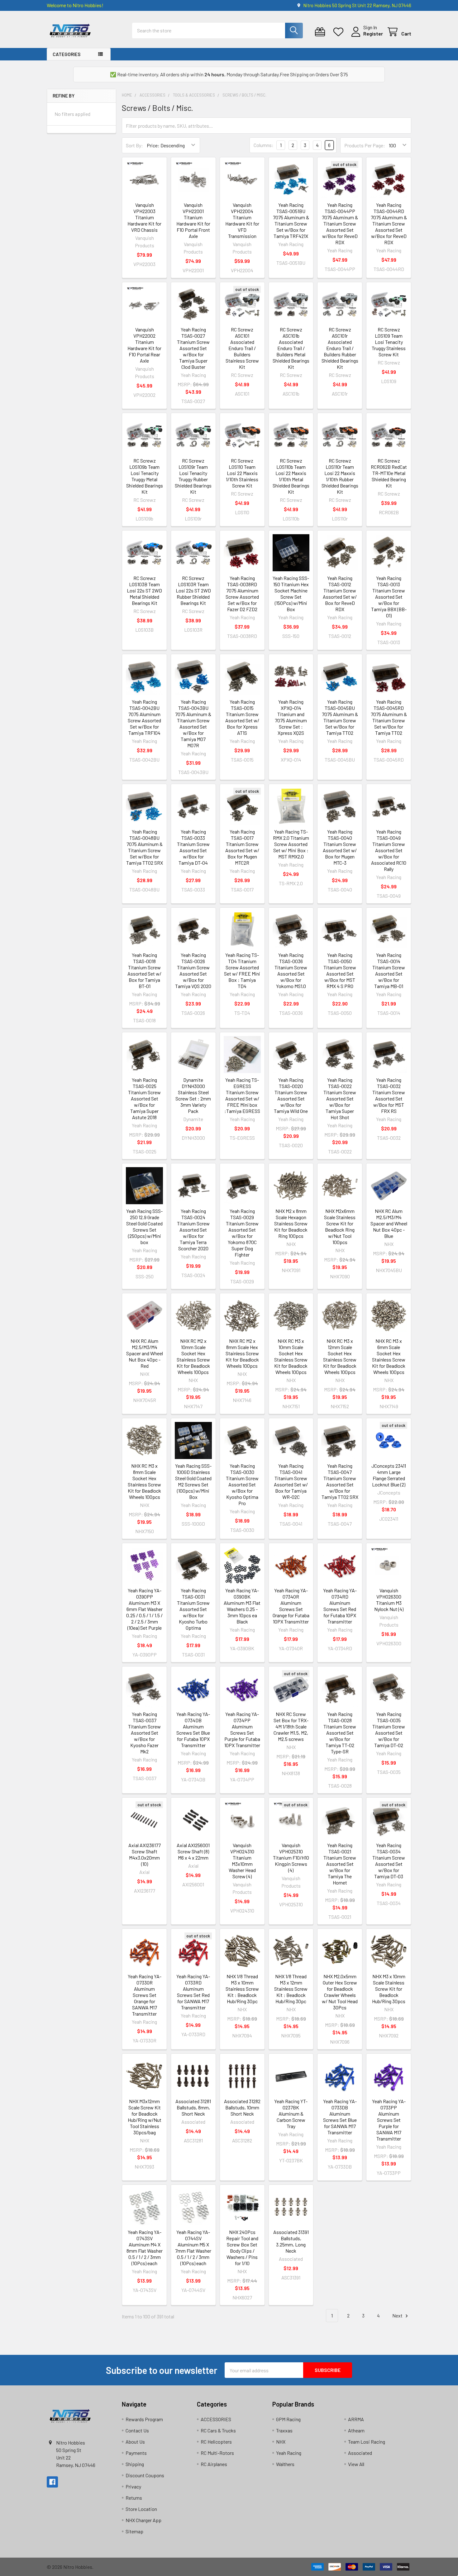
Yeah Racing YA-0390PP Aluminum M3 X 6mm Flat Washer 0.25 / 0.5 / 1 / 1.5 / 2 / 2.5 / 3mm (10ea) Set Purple (144, 1609)
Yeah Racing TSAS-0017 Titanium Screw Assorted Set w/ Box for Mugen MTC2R (242, 847)
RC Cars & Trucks (218, 2430)
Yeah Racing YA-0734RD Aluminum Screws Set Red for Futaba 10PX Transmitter (340, 1606)
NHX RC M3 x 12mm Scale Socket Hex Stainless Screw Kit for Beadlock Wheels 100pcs (340, 1356)
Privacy (133, 2486)
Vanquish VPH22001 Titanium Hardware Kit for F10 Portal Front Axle (193, 220)
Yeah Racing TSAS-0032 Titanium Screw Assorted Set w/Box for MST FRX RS (389, 1095)
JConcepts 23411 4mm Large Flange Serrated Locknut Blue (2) (389, 1475)
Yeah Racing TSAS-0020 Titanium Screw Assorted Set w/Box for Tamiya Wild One (291, 1095)
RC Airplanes (214, 2464)
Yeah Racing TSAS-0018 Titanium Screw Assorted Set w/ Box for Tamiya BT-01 (144, 970)
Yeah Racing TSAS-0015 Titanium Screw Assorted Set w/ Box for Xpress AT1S (242, 717)
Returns (134, 2498)
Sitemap (134, 2531)
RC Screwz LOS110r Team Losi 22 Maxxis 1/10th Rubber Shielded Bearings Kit (340, 476)
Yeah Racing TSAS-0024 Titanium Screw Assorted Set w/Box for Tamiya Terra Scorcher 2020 (193, 1230)
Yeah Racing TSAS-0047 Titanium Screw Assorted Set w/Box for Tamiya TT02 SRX (340, 1481)
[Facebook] (52, 2482)
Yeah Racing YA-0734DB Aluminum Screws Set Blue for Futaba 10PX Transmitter (193, 1730)
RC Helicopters (216, 2442)
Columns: (264, 145)
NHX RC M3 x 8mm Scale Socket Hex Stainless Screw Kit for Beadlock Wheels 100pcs (144, 1481)
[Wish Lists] (340, 32)
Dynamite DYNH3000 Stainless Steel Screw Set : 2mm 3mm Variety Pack (193, 1095)
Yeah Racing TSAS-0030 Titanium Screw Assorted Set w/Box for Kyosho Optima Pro (242, 1484)
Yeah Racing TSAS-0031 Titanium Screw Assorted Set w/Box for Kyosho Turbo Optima (193, 1609)
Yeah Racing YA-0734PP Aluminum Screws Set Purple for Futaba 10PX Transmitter (242, 1730)
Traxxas (284, 2430)
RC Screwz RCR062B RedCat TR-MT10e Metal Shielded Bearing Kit (389, 473)
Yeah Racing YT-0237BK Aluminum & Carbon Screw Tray (291, 2114)
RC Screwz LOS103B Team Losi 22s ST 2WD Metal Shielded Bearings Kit (144, 590)
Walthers (285, 2464)
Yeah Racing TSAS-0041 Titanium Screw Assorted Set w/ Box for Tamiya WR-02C (291, 1481)
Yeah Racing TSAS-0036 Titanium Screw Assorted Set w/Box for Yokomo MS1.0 (291, 970)
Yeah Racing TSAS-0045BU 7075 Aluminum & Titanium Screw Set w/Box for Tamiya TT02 (340, 717)
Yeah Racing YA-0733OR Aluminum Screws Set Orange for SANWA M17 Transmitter (145, 1995)
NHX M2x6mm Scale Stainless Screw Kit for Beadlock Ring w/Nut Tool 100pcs (340, 1226)
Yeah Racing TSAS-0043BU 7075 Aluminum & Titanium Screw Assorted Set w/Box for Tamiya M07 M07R (193, 723)
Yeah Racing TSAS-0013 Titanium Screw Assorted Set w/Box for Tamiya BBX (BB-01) (389, 597)
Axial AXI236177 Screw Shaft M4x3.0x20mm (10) (145, 1854)
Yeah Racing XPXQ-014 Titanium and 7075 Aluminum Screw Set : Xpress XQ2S (291, 717)
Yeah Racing (289, 2453)
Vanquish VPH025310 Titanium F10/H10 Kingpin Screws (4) (291, 1858)
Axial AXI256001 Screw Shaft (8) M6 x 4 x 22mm (193, 1851)
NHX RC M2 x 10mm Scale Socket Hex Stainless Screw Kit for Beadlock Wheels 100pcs (193, 1356)
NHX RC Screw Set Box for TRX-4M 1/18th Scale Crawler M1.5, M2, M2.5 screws (291, 1726)
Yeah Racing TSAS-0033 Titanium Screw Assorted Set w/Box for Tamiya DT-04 (193, 847)
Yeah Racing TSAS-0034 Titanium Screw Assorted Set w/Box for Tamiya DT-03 (389, 1861)
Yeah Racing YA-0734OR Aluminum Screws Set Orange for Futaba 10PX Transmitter (291, 1606)
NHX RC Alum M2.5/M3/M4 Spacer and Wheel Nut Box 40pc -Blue (389, 1223)
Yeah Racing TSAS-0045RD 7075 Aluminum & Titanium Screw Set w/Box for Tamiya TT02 (389, 717)
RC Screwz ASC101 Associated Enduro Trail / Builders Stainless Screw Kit (242, 348)
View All (356, 2464)
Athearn (356, 2430)
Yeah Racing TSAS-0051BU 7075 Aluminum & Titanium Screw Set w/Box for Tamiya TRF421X (291, 220)
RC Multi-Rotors (217, 2453)
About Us (135, 2442)
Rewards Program (144, 2419)
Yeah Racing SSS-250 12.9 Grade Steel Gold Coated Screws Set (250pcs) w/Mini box (144, 1226)
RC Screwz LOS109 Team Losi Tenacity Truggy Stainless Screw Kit (389, 342)
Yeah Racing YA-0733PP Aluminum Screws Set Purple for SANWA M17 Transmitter (389, 2120)
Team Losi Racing (367, 2442)
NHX (281, 2442)
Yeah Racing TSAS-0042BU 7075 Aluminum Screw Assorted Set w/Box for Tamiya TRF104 (144, 717)
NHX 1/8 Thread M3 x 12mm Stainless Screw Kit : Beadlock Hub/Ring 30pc (291, 1989)
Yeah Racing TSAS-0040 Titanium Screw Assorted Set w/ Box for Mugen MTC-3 (340, 847)
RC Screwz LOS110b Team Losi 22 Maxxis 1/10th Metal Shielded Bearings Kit (291, 476)
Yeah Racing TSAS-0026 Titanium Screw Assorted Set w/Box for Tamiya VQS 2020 (193, 970)
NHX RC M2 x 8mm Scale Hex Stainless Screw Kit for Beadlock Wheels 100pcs (242, 1353)
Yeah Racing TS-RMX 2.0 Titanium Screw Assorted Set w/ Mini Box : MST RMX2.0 (291, 844)
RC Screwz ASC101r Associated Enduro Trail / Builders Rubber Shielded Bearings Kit (340, 348)
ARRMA (356, 2419)
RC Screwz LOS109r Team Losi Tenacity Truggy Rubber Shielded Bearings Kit (193, 476)
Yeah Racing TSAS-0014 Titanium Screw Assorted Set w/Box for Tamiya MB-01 (389, 970)
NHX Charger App (143, 2520)
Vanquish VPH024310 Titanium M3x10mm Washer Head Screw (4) (242, 1861)
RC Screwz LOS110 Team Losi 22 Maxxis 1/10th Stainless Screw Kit (242, 473)
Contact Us (137, 2430)
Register (373, 33)
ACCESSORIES (216, 2419)
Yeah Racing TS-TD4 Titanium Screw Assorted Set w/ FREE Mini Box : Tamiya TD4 (242, 970)
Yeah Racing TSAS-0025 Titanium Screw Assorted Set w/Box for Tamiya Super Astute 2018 (144, 1098)
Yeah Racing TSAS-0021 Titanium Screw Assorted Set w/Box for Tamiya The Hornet (340, 1864)
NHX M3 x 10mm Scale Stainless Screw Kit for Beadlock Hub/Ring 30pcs (389, 1989)
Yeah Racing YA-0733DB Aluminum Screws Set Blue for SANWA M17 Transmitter (340, 2117)
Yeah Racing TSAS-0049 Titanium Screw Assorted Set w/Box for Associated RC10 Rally (389, 850)
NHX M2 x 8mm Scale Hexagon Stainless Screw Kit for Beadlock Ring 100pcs (291, 1223)
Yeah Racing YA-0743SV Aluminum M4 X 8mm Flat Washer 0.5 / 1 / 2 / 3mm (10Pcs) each (145, 2248)
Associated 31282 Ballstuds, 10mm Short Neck (242, 2107)
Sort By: (134, 145)
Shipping (135, 2464)
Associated (360, 2453)
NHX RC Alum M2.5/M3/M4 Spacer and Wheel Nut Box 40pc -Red (145, 1353)
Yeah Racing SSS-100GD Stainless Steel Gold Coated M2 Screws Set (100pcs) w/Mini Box (193, 1481)
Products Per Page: (365, 145)
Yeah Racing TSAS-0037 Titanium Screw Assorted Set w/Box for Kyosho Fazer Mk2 (144, 1733)
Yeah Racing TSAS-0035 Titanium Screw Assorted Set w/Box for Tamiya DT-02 (389, 1730)
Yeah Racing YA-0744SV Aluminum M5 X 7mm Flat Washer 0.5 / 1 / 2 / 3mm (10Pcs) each (193, 2248)
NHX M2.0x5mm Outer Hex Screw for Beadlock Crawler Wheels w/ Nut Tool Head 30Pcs (340, 1992)
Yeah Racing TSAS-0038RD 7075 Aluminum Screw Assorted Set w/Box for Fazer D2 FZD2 (242, 594)
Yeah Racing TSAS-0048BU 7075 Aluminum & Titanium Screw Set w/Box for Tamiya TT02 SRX (145, 847)
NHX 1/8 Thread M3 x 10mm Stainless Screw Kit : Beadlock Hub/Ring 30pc (242, 1989)
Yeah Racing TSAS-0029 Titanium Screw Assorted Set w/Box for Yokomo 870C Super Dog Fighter (242, 1233)
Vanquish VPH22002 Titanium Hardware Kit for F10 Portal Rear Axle (144, 345)
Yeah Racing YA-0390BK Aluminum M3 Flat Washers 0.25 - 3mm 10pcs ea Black (242, 1606)
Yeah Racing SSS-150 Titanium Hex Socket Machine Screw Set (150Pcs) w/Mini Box (291, 594)
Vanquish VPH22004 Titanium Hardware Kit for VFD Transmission (242, 220)
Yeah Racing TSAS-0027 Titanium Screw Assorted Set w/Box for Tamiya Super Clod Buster (193, 348)
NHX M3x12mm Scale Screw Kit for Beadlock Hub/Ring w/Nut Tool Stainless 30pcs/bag (145, 2117)
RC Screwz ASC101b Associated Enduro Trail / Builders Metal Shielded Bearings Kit (291, 348)
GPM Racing (288, 2419)
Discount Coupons (145, 2475)
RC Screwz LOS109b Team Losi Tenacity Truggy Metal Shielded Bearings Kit (145, 476)
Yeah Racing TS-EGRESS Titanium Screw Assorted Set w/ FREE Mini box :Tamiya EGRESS (242, 1095)
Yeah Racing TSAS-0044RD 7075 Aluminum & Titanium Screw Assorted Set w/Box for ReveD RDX (389, 223)
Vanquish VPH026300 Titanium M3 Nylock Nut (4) (389, 1600)
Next (398, 2315)
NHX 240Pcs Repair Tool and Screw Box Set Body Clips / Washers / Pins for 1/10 (242, 2248)
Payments (136, 2453)
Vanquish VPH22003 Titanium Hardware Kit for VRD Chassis (144, 217)
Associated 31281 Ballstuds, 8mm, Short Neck (193, 2107)
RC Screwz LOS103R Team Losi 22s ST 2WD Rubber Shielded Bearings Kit (193, 590)
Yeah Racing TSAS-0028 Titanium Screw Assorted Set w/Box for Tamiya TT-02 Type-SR (340, 1733)
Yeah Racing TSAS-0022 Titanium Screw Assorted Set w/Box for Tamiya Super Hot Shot (340, 1098)
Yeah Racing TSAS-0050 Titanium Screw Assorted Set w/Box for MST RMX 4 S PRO (340, 970)
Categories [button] (67, 54)
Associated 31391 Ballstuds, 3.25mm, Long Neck (291, 2241)
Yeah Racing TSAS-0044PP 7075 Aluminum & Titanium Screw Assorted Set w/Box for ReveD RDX (340, 223)
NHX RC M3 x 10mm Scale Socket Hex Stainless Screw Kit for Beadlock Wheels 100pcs (291, 1356)
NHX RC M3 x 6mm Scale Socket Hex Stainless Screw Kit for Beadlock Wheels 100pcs (389, 1356)
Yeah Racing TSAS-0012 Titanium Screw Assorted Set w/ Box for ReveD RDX (340, 594)
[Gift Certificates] (321, 32)
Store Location (141, 2509)
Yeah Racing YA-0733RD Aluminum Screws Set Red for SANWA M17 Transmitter (193, 1992)
